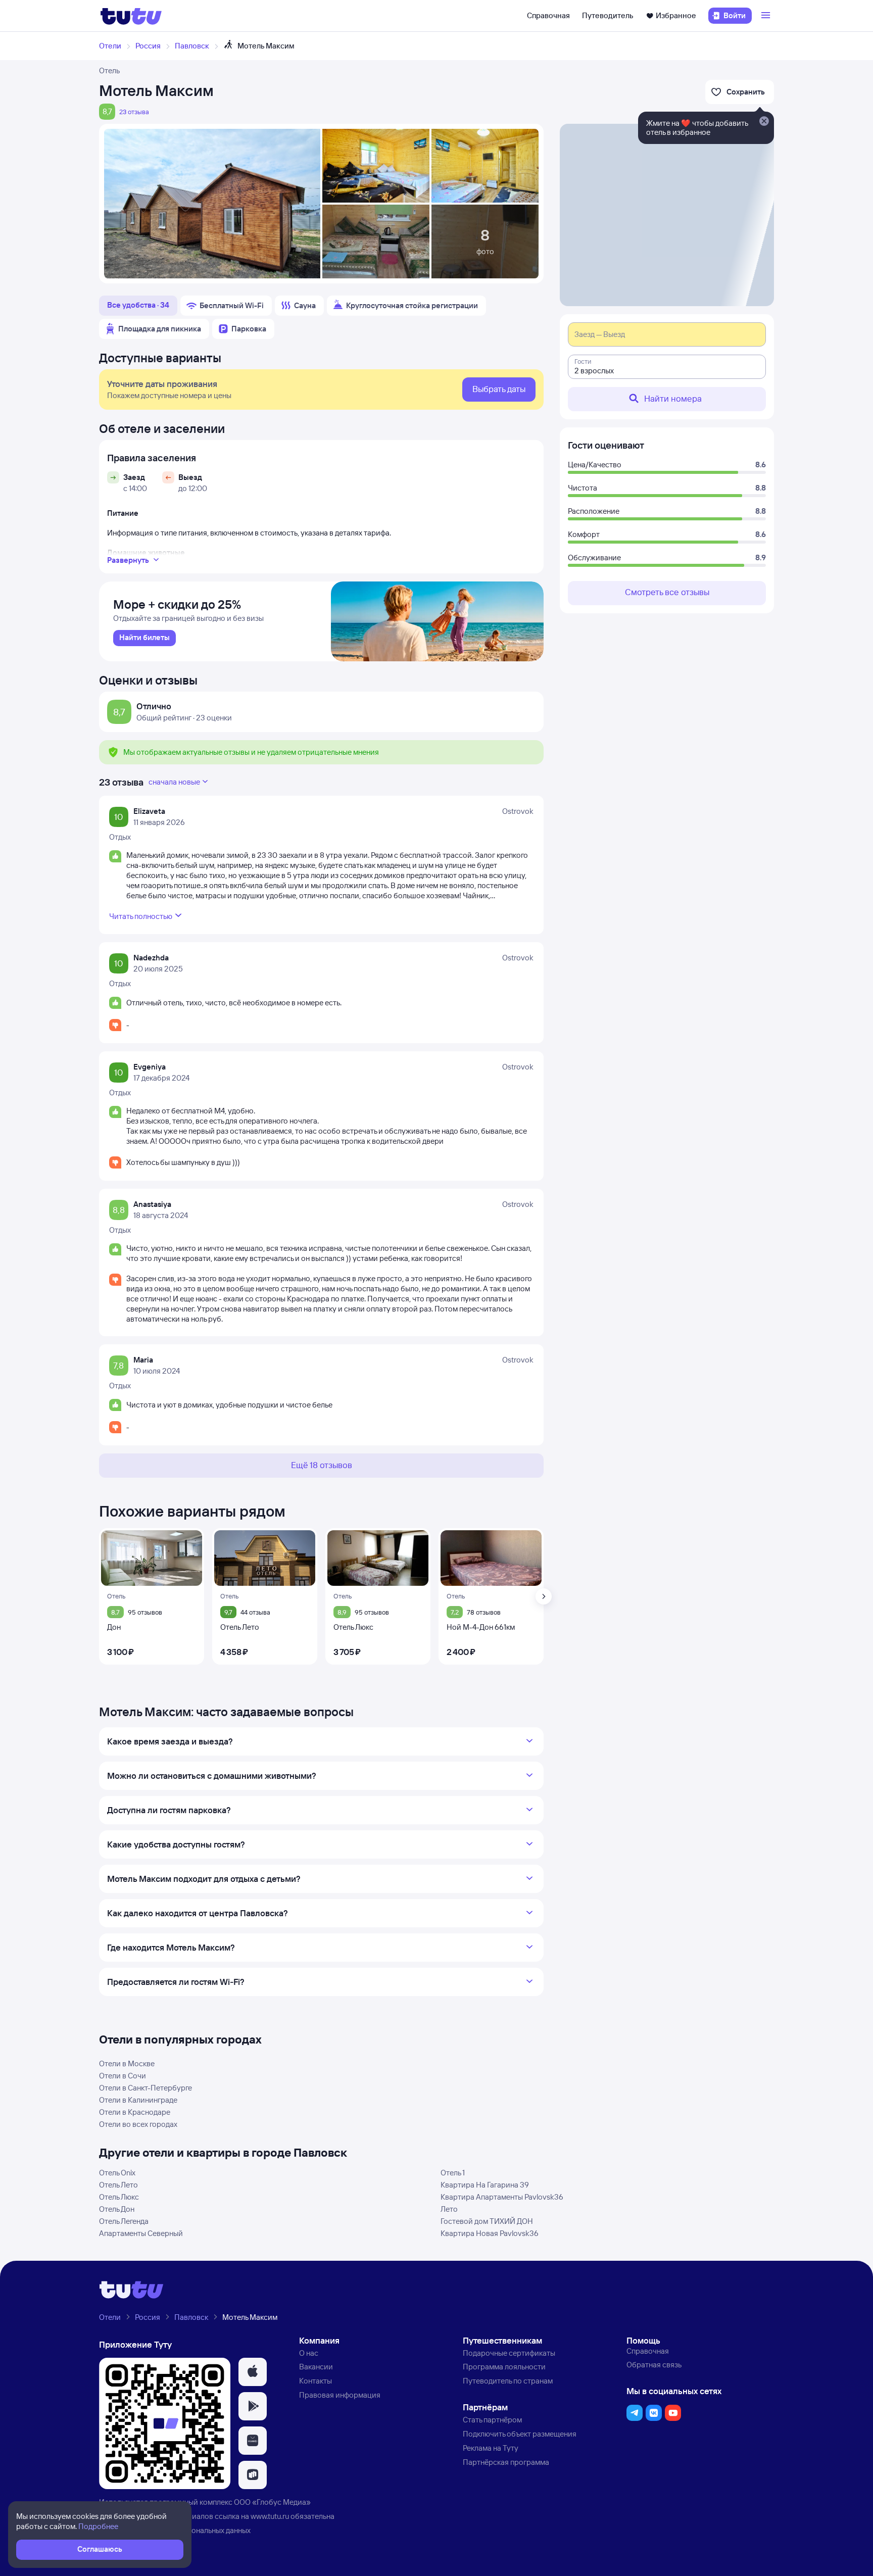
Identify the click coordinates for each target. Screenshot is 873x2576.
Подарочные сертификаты (509, 2353)
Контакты (316, 2381)
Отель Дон (117, 2209)
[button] (253, 2372)
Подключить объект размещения (520, 2434)
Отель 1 (453, 2173)
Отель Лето (118, 2185)
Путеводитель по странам (508, 2381)
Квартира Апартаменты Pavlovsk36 (502, 2197)
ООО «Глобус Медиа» (272, 2502)
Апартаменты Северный (141, 2233)
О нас (309, 2353)
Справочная (548, 15)
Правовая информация (340, 2395)
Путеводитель (608, 15)
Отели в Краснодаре (135, 2112)
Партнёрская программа (506, 2462)
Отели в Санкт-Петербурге (145, 2088)
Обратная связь (654, 2365)
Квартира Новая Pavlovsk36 (490, 2233)
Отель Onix (117, 2173)
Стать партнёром (492, 2420)
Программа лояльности (504, 2367)
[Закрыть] (764, 122)
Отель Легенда (124, 2221)
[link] (144, 638)
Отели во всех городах (138, 2124)
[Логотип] (131, 16)
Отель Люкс (119, 2197)
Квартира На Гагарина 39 (485, 2185)
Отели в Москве (127, 2063)
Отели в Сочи (123, 2076)
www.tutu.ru (270, 2516)
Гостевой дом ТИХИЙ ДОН (487, 2221)
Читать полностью (141, 916)
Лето (449, 2209)
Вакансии (316, 2367)
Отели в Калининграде (138, 2100)
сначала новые (174, 782)
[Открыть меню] (767, 16)
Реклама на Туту (491, 2448)
